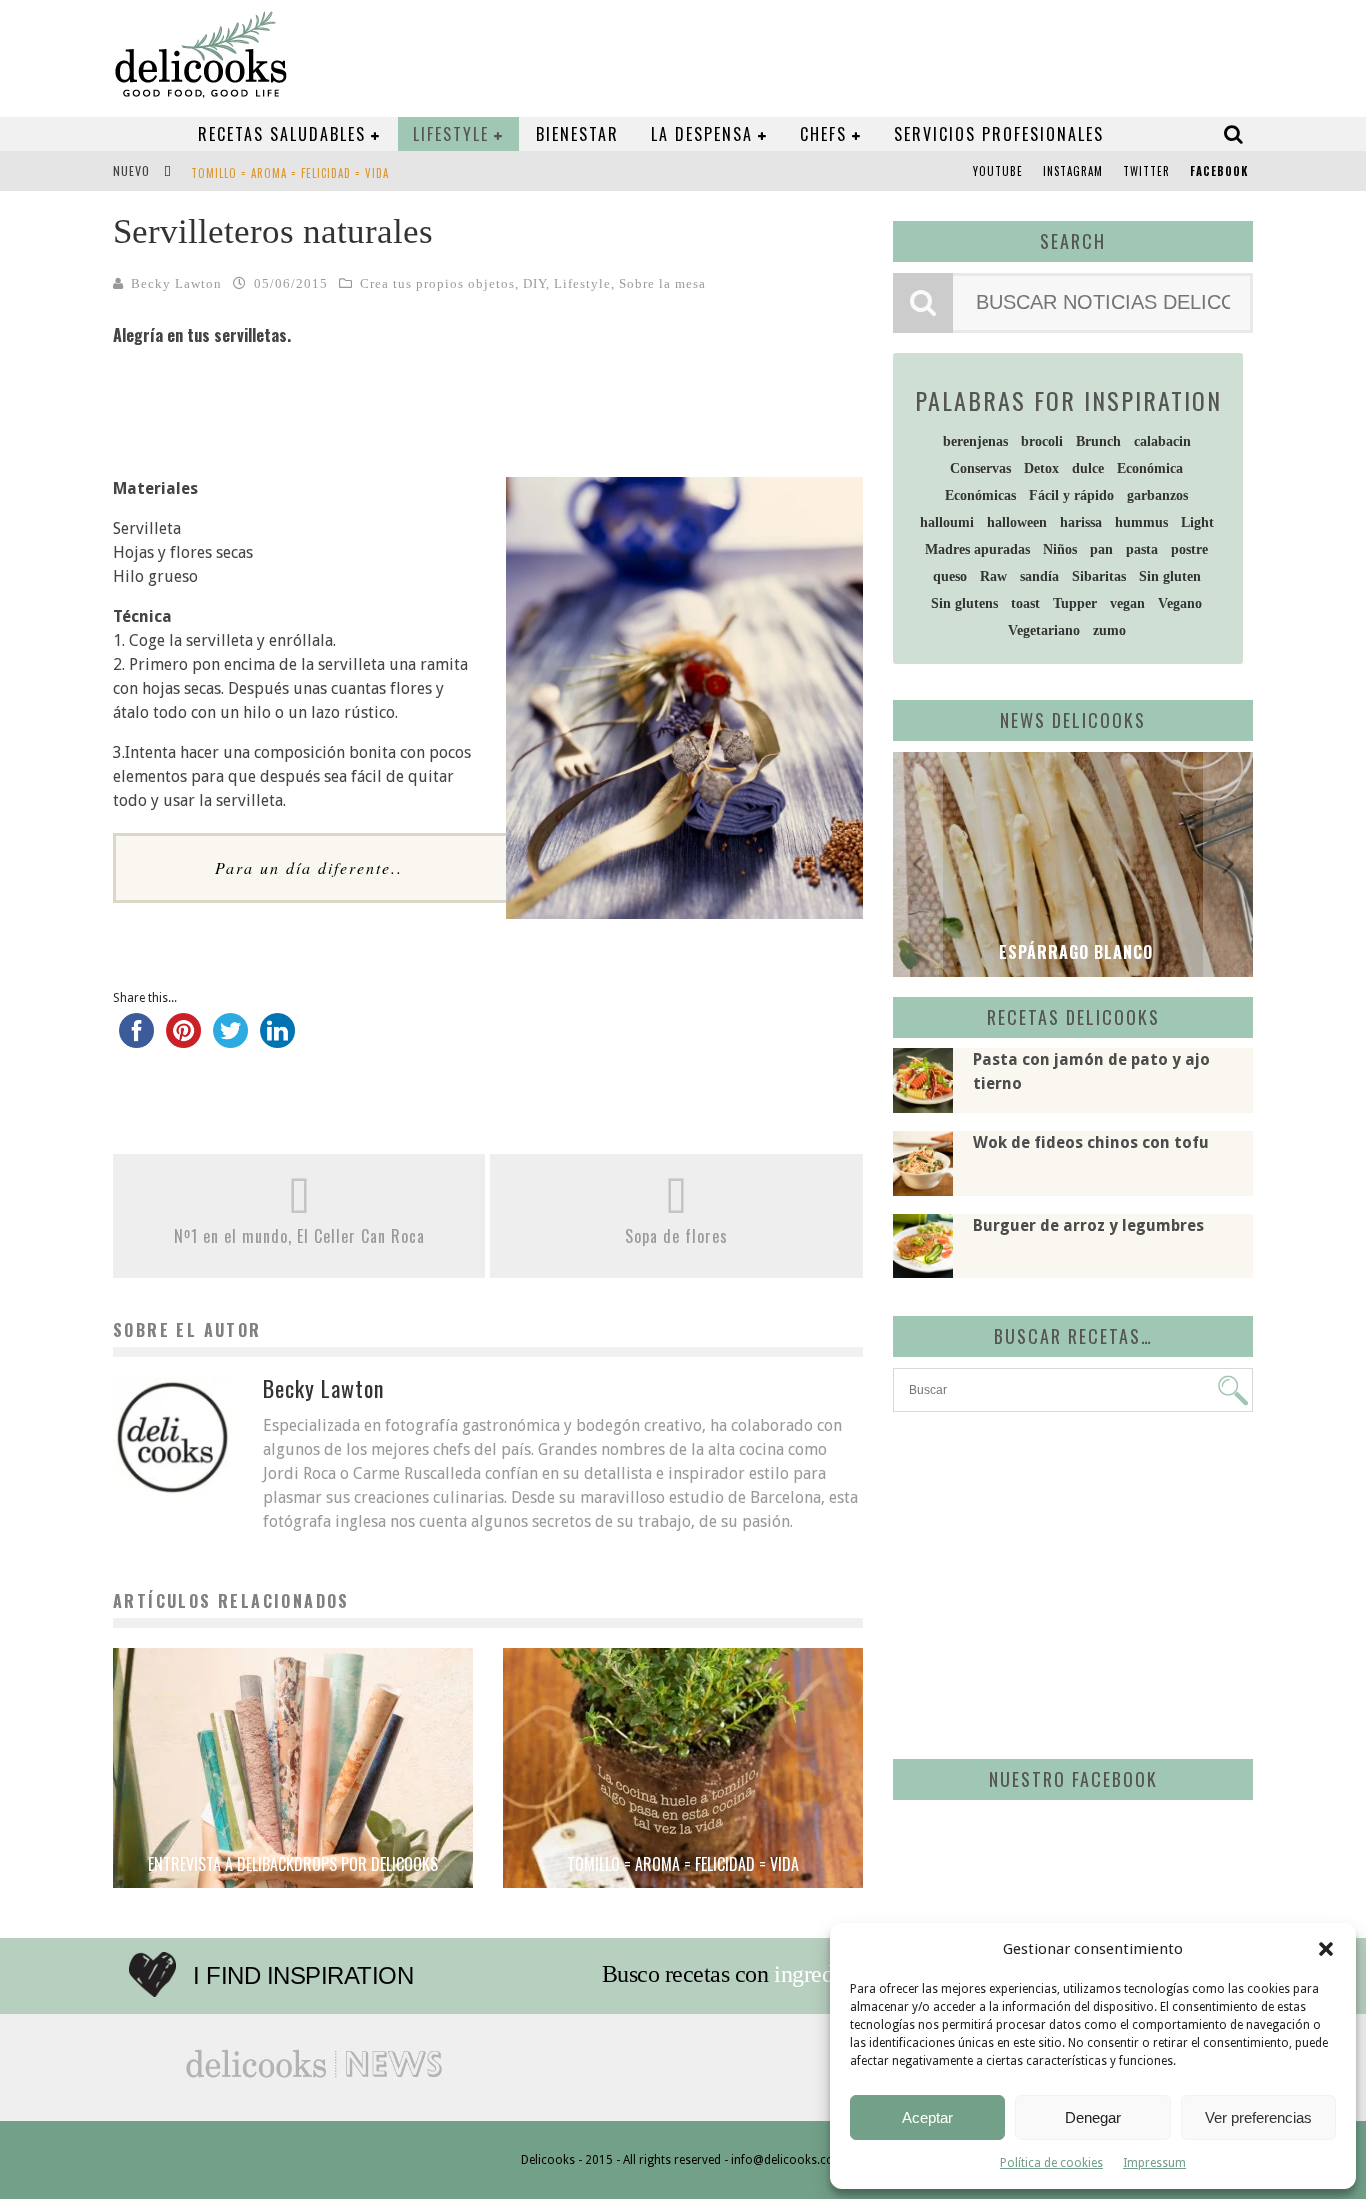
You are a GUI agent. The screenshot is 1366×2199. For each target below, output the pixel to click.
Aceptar (927, 2117)
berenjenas (975, 441)
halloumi (947, 522)
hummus (1141, 522)
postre (1189, 549)
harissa (1081, 522)
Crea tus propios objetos (437, 283)
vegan (1127, 603)
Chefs (823, 134)
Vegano (1180, 603)
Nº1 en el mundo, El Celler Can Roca (299, 1236)
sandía (1039, 576)
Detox (1041, 468)
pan (1101, 549)
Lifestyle (451, 134)
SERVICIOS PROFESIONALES (999, 134)
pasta (1142, 549)
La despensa (702, 134)
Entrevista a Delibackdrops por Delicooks (293, 1864)
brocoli (1042, 441)
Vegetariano (1044, 630)
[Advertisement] (1068, 1582)
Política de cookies (1051, 2163)
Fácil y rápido (1071, 495)
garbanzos (1157, 495)
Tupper (1075, 603)
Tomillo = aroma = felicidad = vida (290, 173)
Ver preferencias (1258, 2117)
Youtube (998, 171)
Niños (1060, 549)
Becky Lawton (176, 283)
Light (1197, 522)
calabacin (1162, 441)
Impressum (1154, 2163)
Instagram (1073, 171)
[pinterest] (183, 1040)
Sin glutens (964, 603)
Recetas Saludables (282, 134)
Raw (993, 576)
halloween (1017, 522)
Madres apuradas (977, 549)
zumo (1109, 630)
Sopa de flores (676, 1236)
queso (950, 576)
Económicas (980, 495)
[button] (1326, 1949)
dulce (1088, 468)
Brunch (1098, 441)
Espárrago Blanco (1073, 952)
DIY (534, 283)
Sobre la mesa (662, 283)
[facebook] (136, 1040)
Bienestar (577, 134)
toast (1025, 603)
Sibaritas (1099, 576)
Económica (1150, 468)
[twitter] (230, 1040)
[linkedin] (277, 1040)
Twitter (1146, 171)
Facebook (1219, 171)
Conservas (980, 468)
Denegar (1093, 2117)
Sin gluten (1170, 576)
